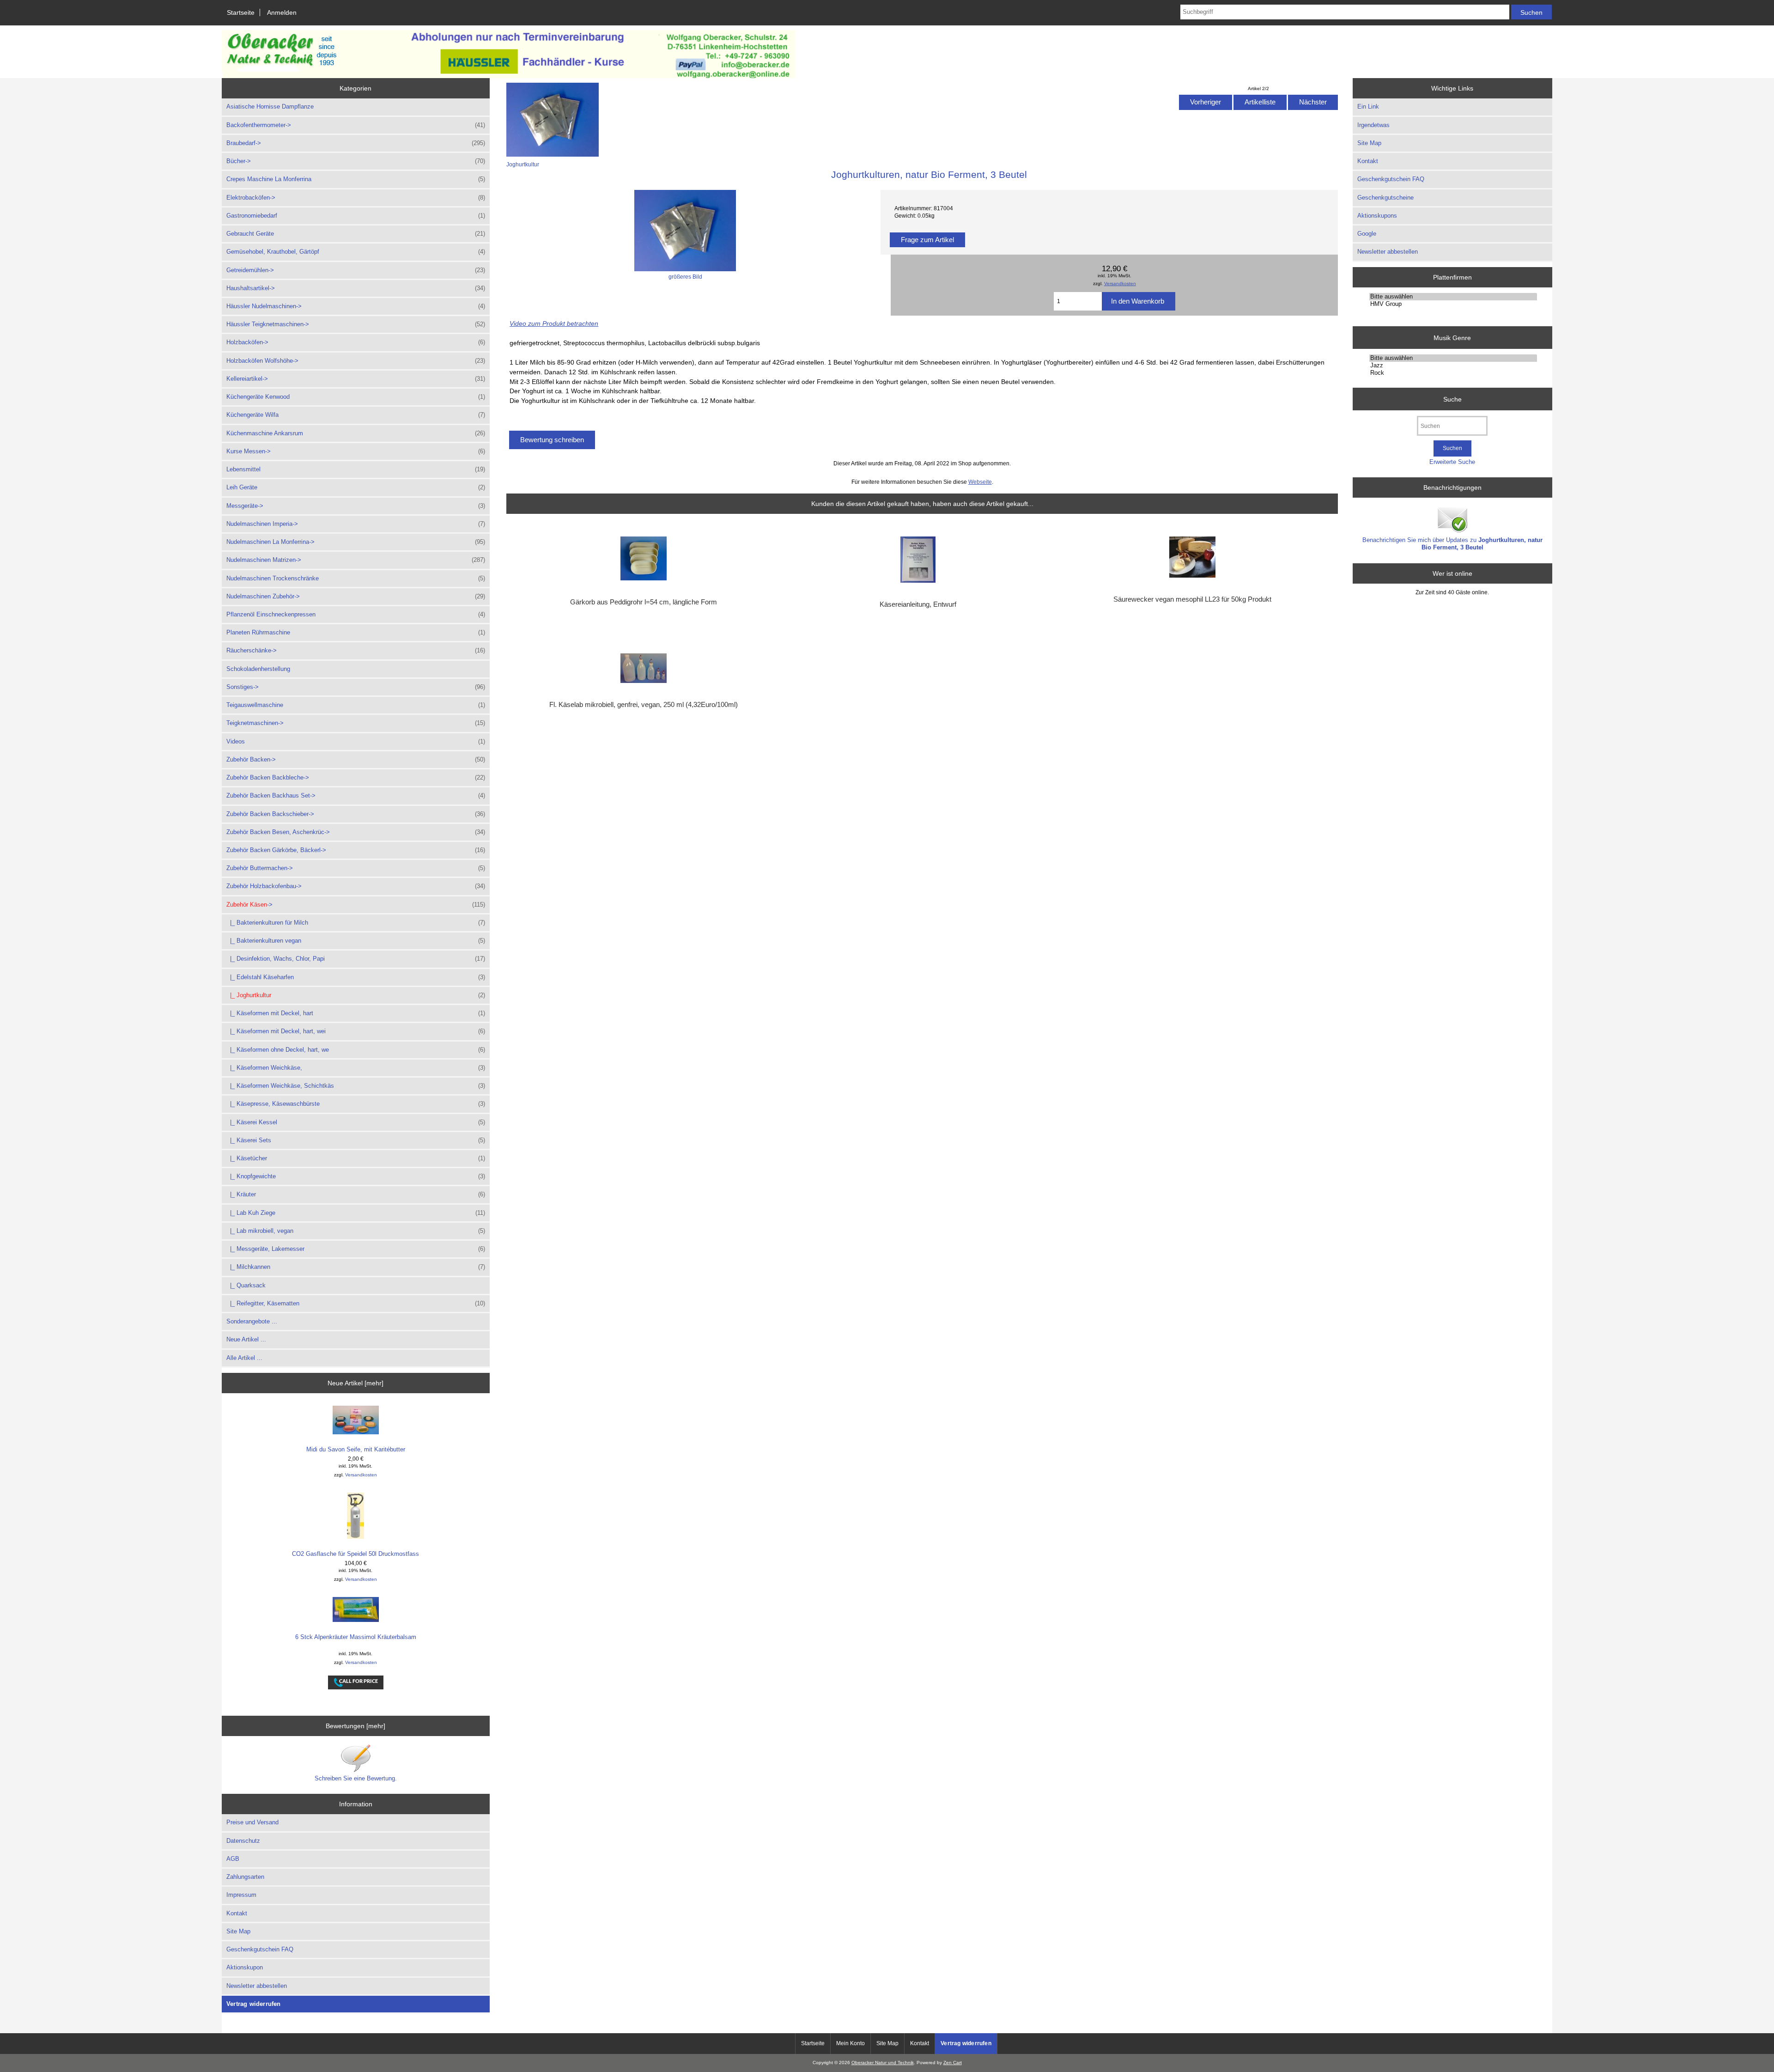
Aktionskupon (245, 1967)
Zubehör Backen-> (356, 759)
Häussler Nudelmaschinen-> (356, 306)
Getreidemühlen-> (356, 270)
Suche (1452, 399)
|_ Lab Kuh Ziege (356, 1213)
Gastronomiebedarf (356, 216)
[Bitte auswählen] (1453, 297)
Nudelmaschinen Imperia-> (356, 524)
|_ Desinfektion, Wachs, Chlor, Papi (356, 959)
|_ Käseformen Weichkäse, (356, 1068)
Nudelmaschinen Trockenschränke (356, 578)
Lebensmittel (356, 469)
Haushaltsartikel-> (356, 288)
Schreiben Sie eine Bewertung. (356, 1778)
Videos (356, 741)
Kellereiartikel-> (356, 379)
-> (356, 905)
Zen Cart (953, 2063)
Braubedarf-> (356, 143)
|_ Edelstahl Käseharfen (356, 977)
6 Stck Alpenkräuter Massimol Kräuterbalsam (356, 1637)
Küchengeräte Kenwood (356, 397)
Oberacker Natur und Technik (883, 2063)
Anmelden (282, 12)
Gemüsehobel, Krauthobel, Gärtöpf (356, 252)
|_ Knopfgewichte (356, 1176)
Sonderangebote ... (252, 1321)
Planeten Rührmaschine (356, 632)
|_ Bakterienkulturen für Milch (356, 923)
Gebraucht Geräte (356, 234)
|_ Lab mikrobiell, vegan (356, 1231)
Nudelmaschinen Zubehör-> (356, 596)
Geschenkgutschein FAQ (260, 1949)
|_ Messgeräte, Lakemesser (356, 1249)
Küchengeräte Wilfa (356, 415)
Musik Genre (1452, 337)
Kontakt (237, 1913)
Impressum (241, 1895)
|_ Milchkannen (356, 1267)
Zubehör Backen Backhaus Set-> (356, 795)
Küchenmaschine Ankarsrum (356, 433)
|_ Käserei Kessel (356, 1122)
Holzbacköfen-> (356, 342)
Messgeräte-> (356, 506)
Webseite (980, 482)
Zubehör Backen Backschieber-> (356, 814)
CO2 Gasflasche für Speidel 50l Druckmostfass (355, 1554)
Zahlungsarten (245, 1877)
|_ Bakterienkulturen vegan (356, 941)
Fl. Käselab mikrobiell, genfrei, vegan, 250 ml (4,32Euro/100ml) (644, 705)
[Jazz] (1453, 366)
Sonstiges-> (356, 687)
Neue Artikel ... (246, 1339)
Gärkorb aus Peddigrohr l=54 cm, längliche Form (644, 602)
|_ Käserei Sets (356, 1140)
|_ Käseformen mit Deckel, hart (356, 1013)
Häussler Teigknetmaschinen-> (356, 324)
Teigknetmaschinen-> (356, 723)
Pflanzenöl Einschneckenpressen (356, 614)
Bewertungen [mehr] (355, 1726)
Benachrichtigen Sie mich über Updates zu (1452, 544)
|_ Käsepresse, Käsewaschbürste (356, 1104)
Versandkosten (361, 1475)
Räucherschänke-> (356, 650)
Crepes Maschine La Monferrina (356, 179)
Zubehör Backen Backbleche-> (356, 777)
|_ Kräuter (356, 1194)
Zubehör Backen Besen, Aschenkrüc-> (356, 832)
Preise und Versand (252, 1822)
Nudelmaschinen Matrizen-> (356, 560)
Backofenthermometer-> (356, 125)
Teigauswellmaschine (356, 705)
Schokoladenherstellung (258, 669)
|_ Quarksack (246, 1285)
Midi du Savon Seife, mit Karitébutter (356, 1449)
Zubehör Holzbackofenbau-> (356, 886)
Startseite (241, 12)
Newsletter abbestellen (257, 1986)
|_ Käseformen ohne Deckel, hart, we (356, 1050)
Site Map (238, 1931)
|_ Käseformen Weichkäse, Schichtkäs (356, 1086)
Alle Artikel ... (244, 1358)
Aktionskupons (1377, 216)
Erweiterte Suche (1452, 462)
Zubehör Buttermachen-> (356, 868)
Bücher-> (356, 161)
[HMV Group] (1453, 304)
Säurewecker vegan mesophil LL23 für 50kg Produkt (1192, 599)
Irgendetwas (1373, 125)
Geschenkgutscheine (1385, 198)
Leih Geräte (356, 487)
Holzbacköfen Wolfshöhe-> (356, 361)
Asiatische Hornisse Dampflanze (270, 107)
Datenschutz (243, 1841)
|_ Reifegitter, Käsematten (356, 1303)
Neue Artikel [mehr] (355, 1383)
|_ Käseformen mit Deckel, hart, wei (356, 1031)
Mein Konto (851, 2043)
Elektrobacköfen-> (356, 198)
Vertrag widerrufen (254, 2004)
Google (1367, 234)
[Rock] (1453, 373)
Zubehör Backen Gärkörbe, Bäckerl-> (356, 850)
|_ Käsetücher (356, 1158)
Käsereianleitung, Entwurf (918, 604)
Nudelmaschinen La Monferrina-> (356, 542)
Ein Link (1368, 107)
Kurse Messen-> (356, 451)
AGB (233, 1859)
